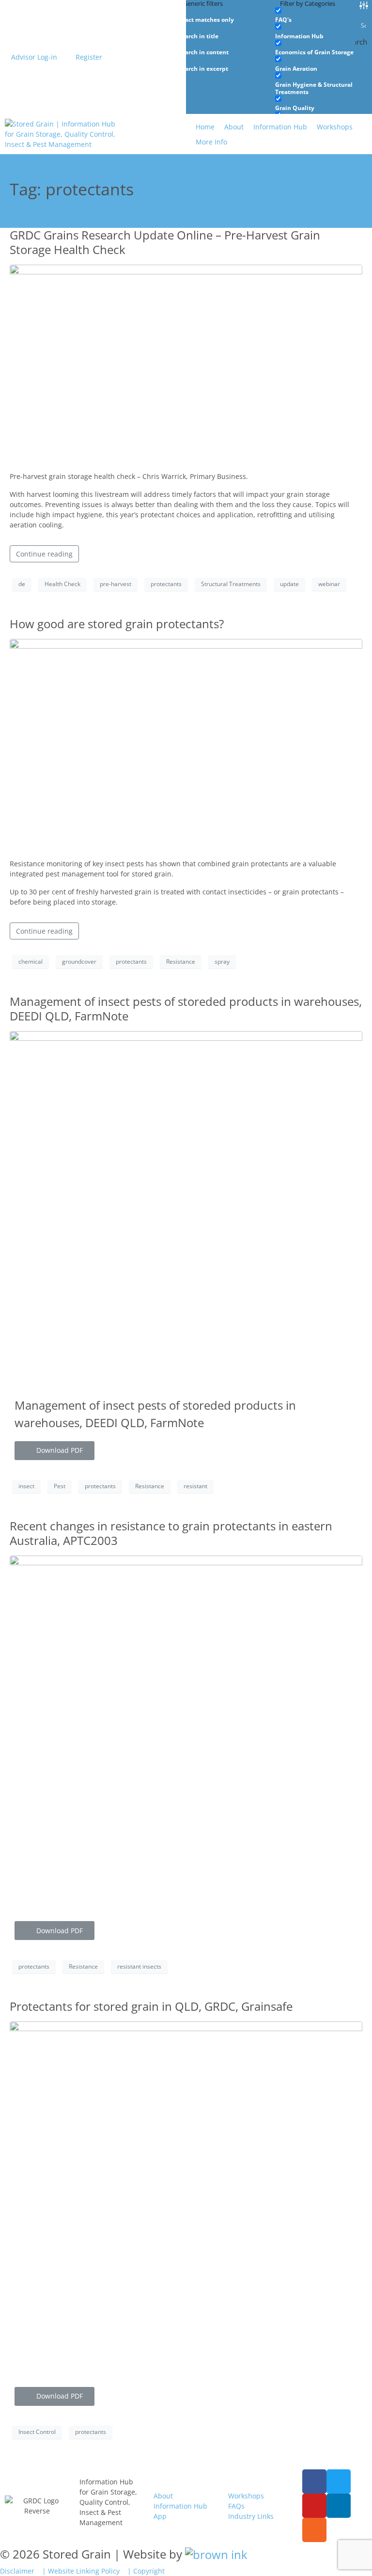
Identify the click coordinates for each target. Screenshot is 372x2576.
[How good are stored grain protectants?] (186, 744)
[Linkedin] (339, 2506)
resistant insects (139, 1966)
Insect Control (37, 2432)
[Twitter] (339, 2481)
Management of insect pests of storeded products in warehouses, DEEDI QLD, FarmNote (186, 1009)
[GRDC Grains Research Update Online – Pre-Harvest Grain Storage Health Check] (186, 363)
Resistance (181, 962)
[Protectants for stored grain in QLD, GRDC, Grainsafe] (186, 2197)
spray (222, 962)
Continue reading (44, 554)
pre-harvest (116, 584)
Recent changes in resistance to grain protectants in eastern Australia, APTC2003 (171, 1533)
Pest (60, 1486)
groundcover (79, 962)
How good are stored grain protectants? (117, 624)
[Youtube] (314, 2506)
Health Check (62, 584)
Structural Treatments (231, 584)
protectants (166, 584)
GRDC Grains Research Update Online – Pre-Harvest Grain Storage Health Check (165, 242)
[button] (217, 142)
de (22, 584)
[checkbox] (227, 15)
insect (26, 1486)
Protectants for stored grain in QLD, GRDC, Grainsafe (151, 2006)
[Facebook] (314, 2481)
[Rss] (314, 2530)
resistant (195, 1486)
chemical (31, 962)
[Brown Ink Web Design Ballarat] (216, 2554)
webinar (329, 584)
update (289, 584)
